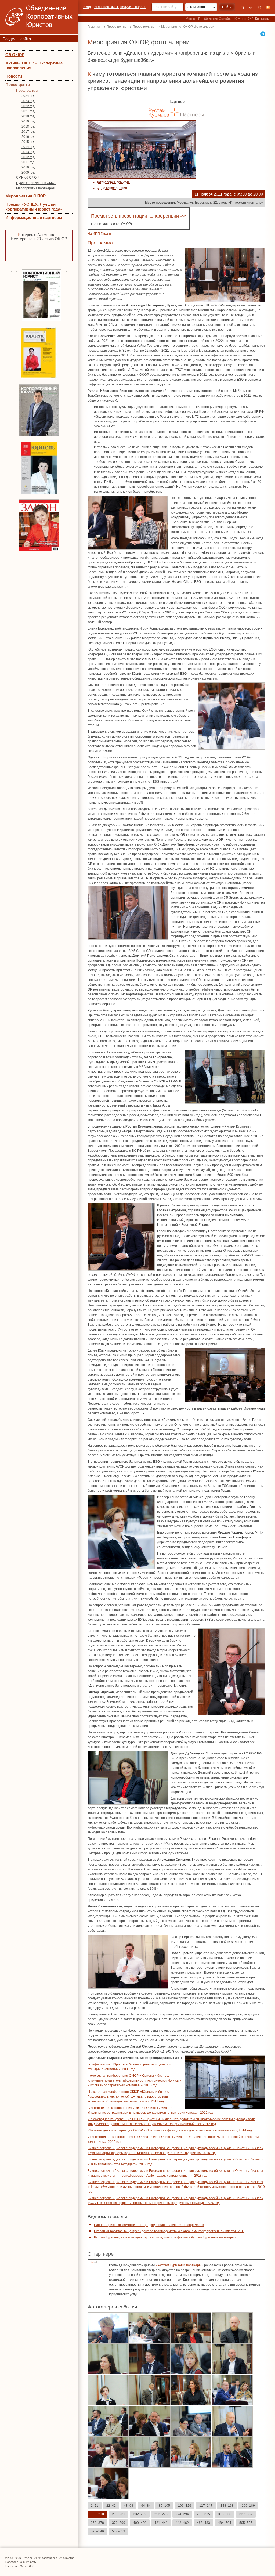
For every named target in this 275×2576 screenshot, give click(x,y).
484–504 (225, 2523)
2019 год (28, 121)
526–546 (97, 2531)
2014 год (28, 147)
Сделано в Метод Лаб (20, 2566)
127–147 (206, 2506)
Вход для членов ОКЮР (101, 7)
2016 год (28, 137)
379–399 (119, 2523)
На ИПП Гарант (99, 234)
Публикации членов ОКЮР (36, 183)
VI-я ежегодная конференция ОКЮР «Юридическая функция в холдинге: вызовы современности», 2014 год (170, 2130)
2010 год (28, 167)
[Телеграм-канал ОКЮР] (263, 34)
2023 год (28, 101)
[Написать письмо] (259, 7)
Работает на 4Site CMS (21, 2562)
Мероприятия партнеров (35, 188)
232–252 (140, 2514)
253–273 (161, 2514)
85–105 (164, 2506)
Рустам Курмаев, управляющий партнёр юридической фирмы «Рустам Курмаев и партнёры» (165, 2237)
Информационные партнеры (34, 217)
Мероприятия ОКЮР (26, 196)
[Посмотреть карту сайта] (251, 7)
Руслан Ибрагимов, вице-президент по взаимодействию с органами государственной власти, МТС (169, 2231)
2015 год (28, 142)
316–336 (225, 2514)
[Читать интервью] (39, 251)
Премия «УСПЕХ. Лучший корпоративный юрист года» (34, 207)
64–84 (146, 2506)
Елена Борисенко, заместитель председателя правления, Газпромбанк (149, 2225)
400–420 (140, 2523)
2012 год (28, 157)
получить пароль (133, 7)
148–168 (227, 2506)
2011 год (28, 162)
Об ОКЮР (15, 55)
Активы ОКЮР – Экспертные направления (34, 65)
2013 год (28, 152)
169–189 (248, 2506)
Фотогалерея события (113, 182)
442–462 (182, 2523)
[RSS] (268, 7)
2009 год (28, 172)
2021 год (28, 111)
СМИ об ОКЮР (27, 178)
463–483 (203, 2523)
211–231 (119, 2514)
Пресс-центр (18, 84)
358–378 (97, 2523)
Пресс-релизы (27, 91)
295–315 (203, 2514)
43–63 (129, 2506)
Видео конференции (111, 188)
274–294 (182, 2514)
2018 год (28, 127)
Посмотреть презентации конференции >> (139, 216)
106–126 (185, 2506)
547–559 (119, 2531)
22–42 (111, 2506)
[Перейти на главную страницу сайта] (242, 7)
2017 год (28, 132)
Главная (94, 27)
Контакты (262, 19)
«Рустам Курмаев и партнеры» (180, 2265)
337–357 (246, 2514)
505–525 (246, 2523)
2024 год (28, 96)
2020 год (28, 116)
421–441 (161, 2523)
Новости (14, 76)
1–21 (95, 2506)
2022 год (28, 106)
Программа (100, 243)
